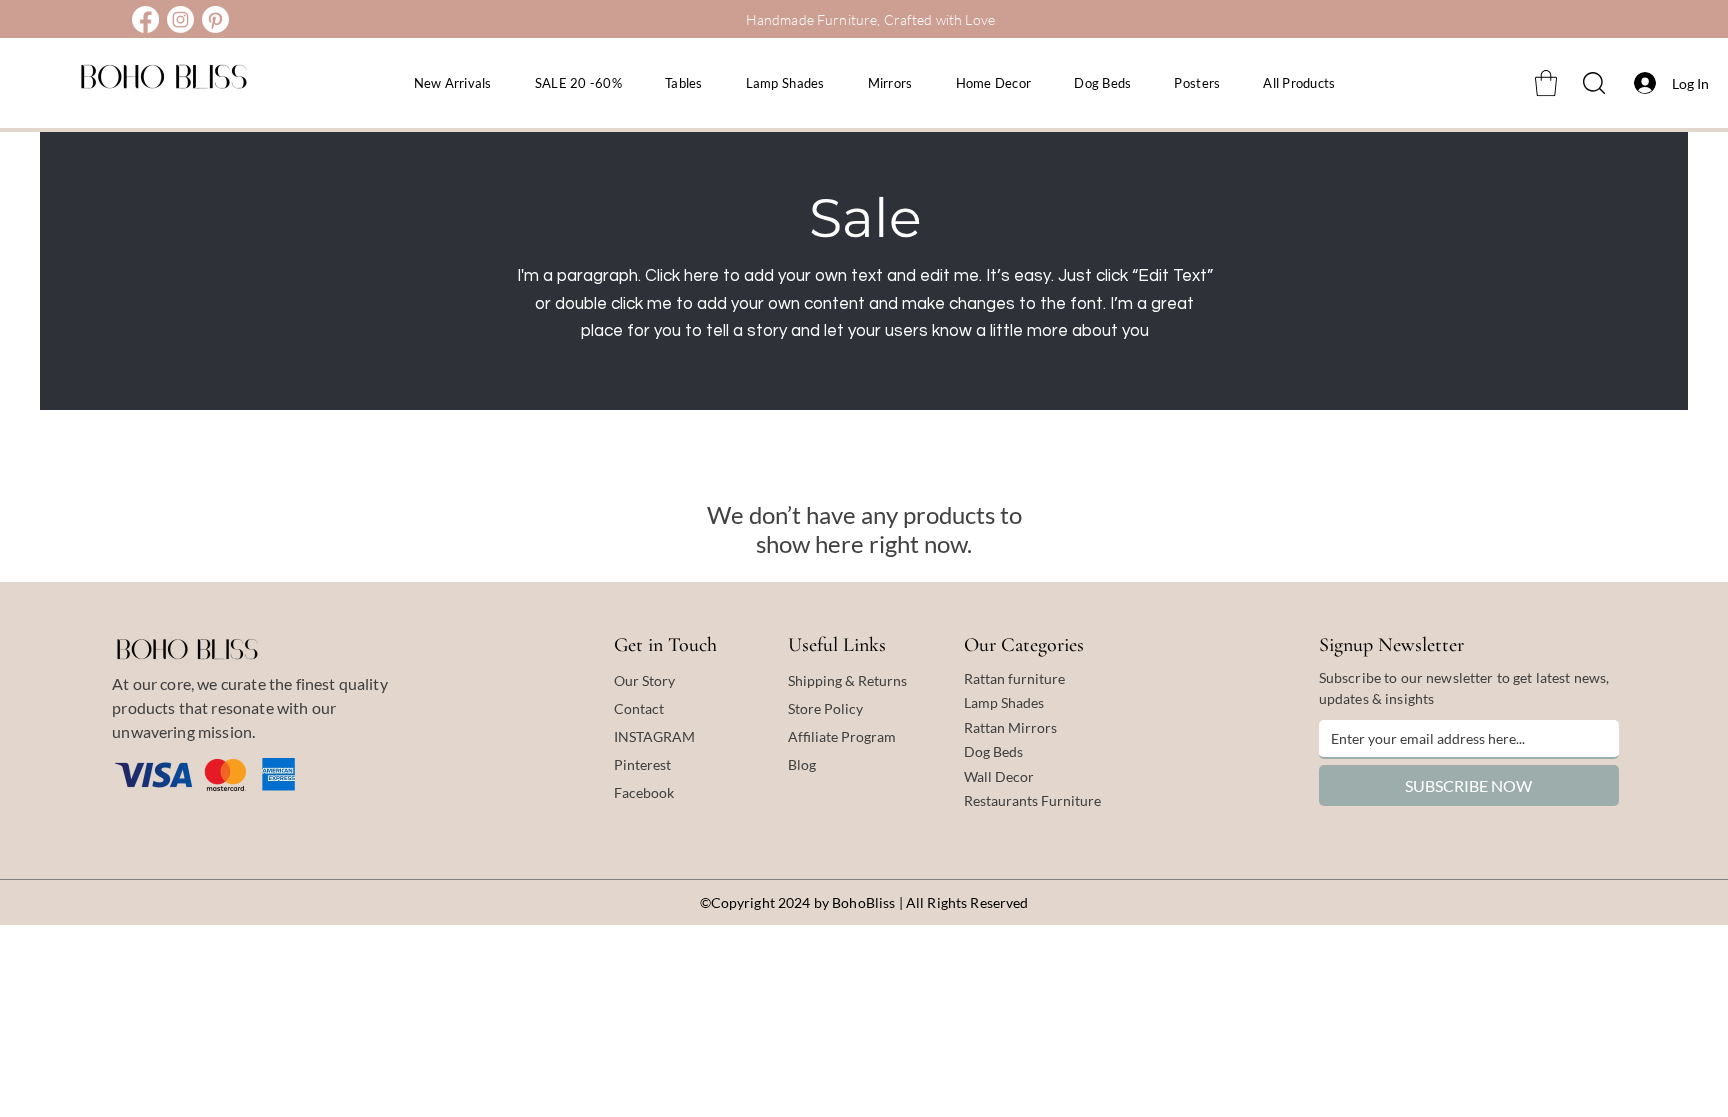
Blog (802, 764)
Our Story (644, 680)
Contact (639, 708)
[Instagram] (180, 19)
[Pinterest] (215, 19)
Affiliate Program (842, 736)
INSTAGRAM (654, 736)
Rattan (986, 727)
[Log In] (1640, 83)
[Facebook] (145, 19)
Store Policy (825, 708)
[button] (1546, 83)
